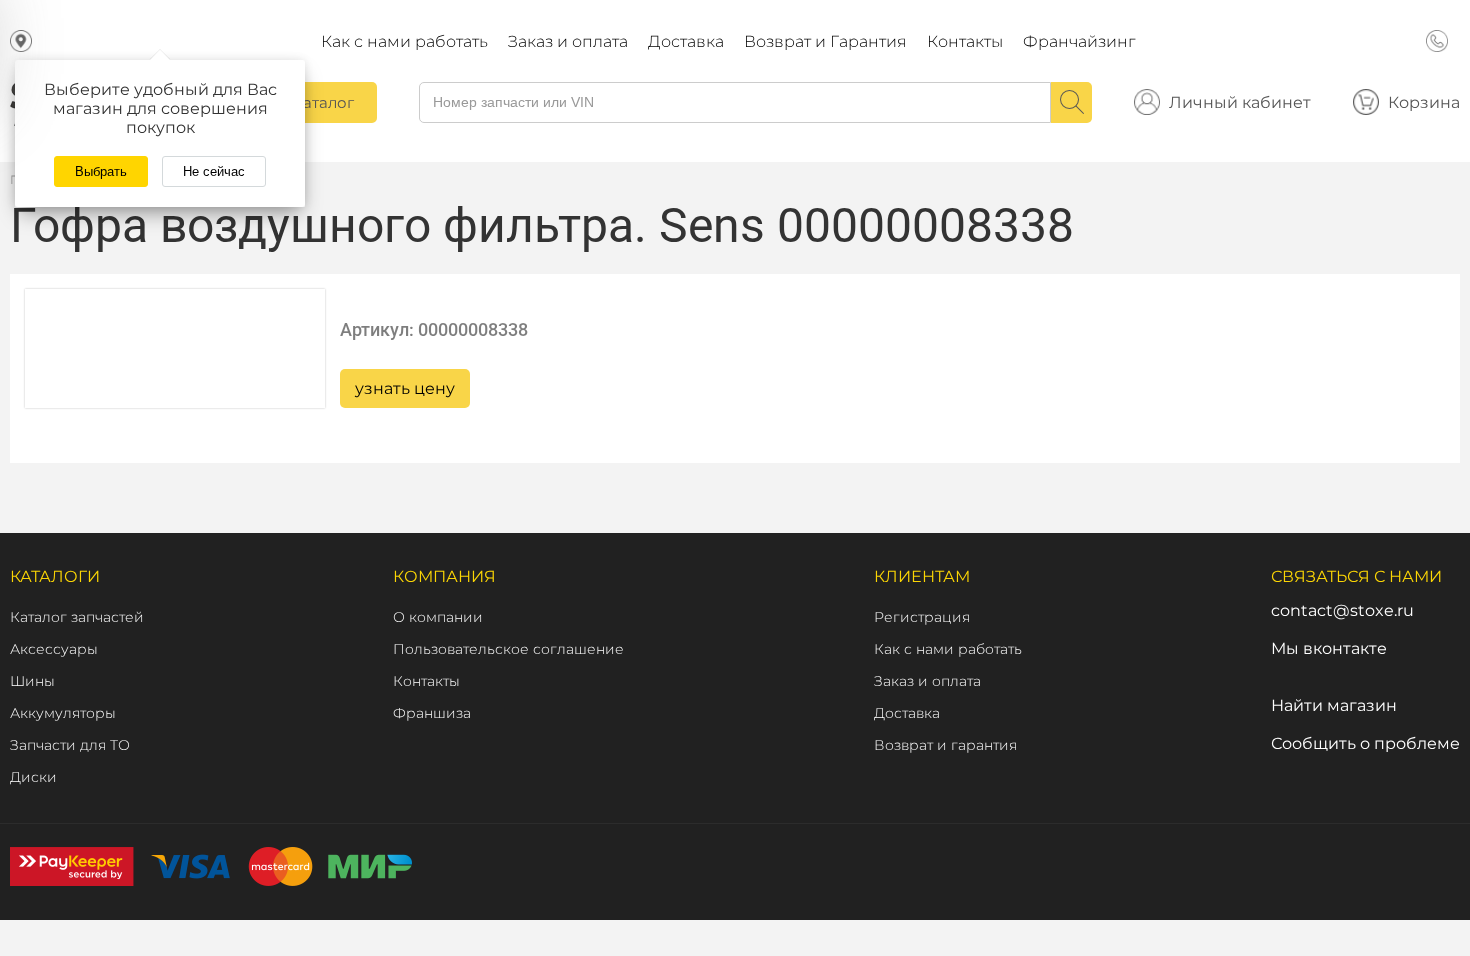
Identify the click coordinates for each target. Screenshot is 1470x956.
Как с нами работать (404, 41)
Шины (32, 681)
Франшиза (432, 713)
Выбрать (101, 171)
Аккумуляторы (63, 713)
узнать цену (405, 388)
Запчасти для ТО (70, 745)
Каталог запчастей (77, 617)
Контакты (965, 41)
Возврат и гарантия (945, 745)
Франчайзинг (1079, 41)
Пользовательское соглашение (508, 649)
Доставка (686, 41)
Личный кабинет (1240, 102)
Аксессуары (54, 649)
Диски (33, 777)
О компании (438, 617)
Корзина (1424, 102)
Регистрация (922, 617)
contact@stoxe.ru (1342, 610)
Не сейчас (214, 171)
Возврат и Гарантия (825, 41)
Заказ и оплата (568, 41)
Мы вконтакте (1329, 648)
